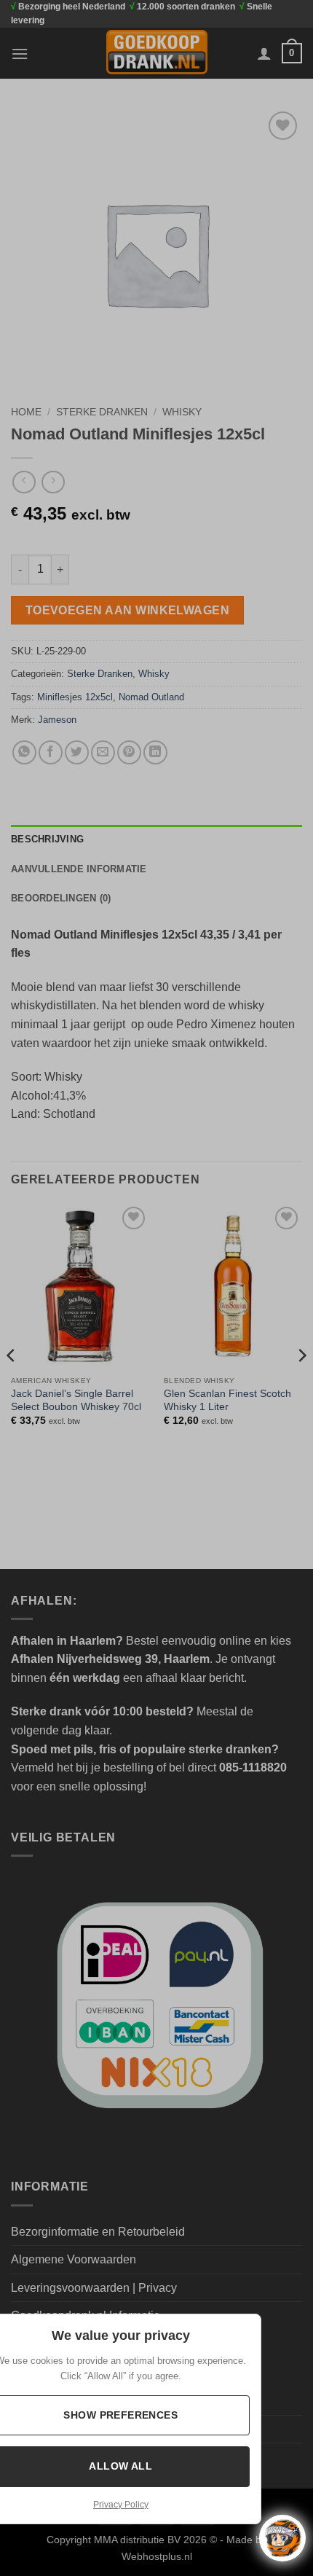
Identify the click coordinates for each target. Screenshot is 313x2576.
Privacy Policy (121, 2505)
